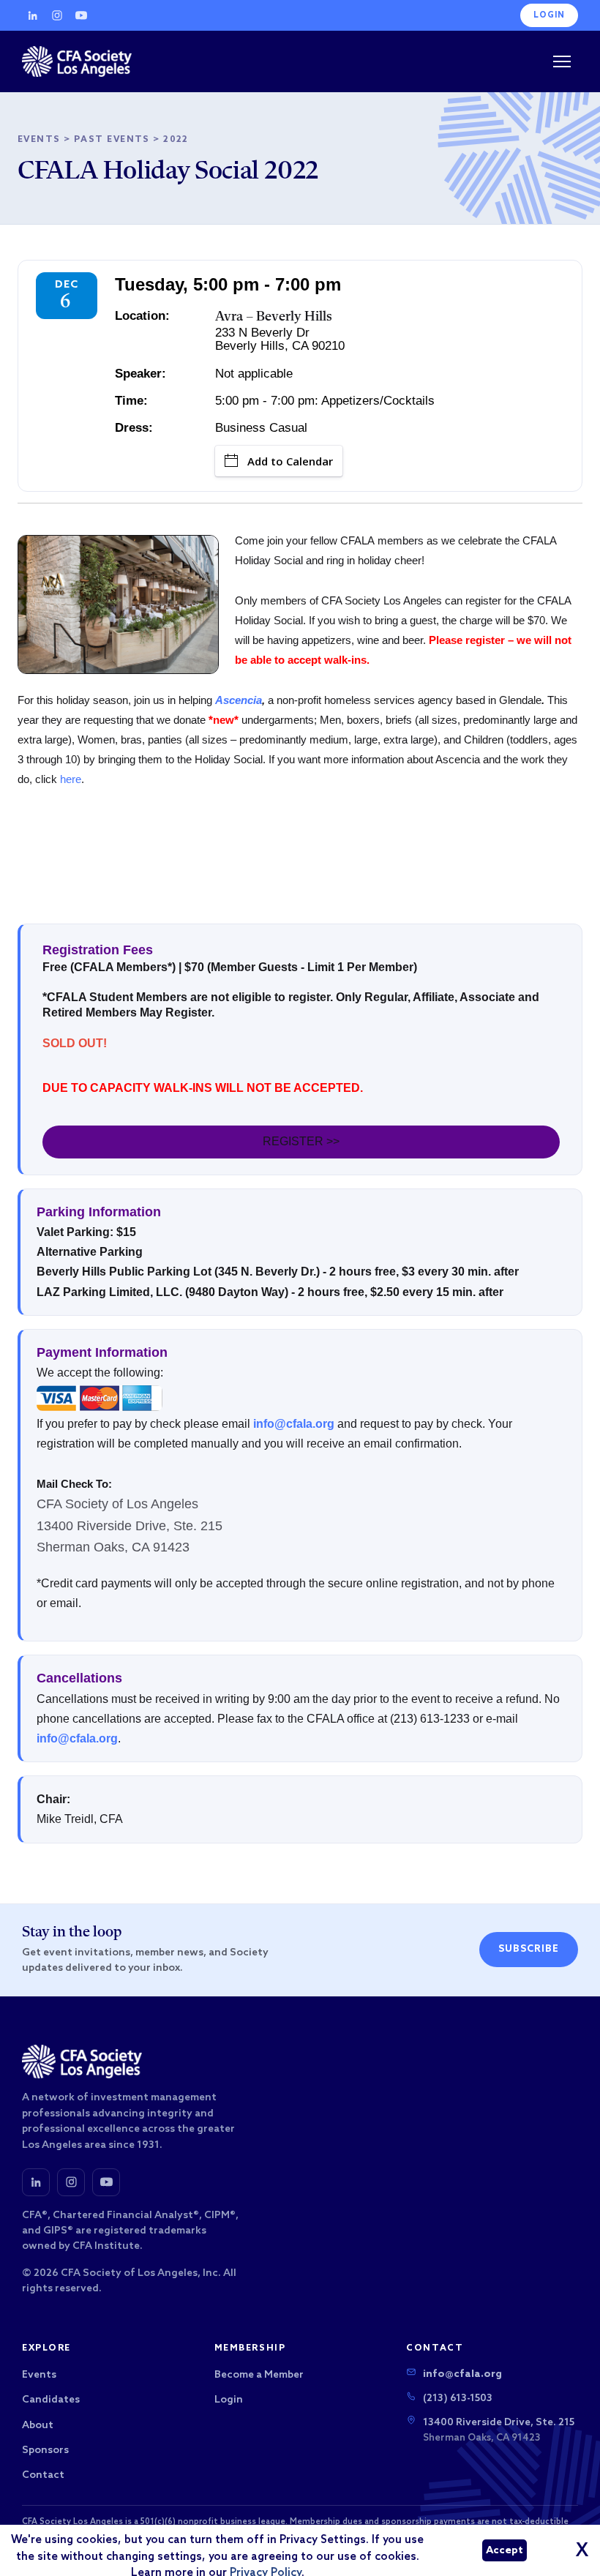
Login (549, 15)
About (38, 2426)
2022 (176, 140)
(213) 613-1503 (458, 2399)
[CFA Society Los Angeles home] (77, 61)
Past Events (112, 140)
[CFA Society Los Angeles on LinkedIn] (36, 2182)
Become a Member (259, 2375)
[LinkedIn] (33, 15)
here (71, 779)
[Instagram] (57, 15)
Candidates (51, 2400)
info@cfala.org (294, 1424)
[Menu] (562, 61)
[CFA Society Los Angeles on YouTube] (106, 2182)
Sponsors (45, 2450)
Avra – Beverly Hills (274, 317)
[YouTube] (81, 15)
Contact (43, 2475)
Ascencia (239, 700)
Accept (505, 2551)
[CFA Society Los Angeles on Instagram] (71, 2182)
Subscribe (529, 1949)
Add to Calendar (290, 461)
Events (39, 140)
